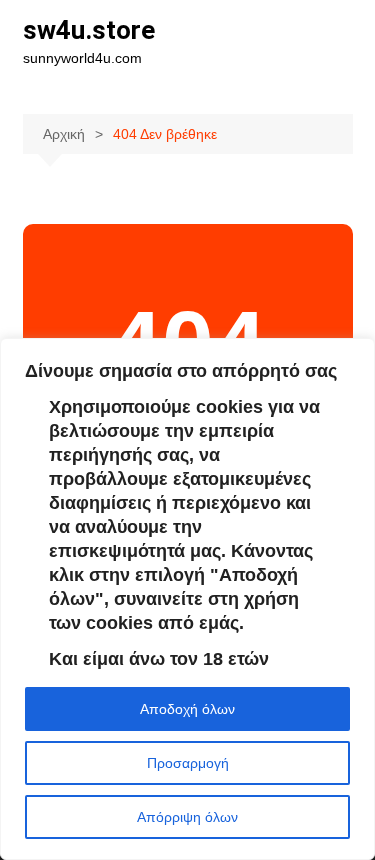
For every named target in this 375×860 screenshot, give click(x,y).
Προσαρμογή (188, 763)
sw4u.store (89, 30)
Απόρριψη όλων (187, 817)
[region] (187, 599)
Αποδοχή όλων (187, 709)
